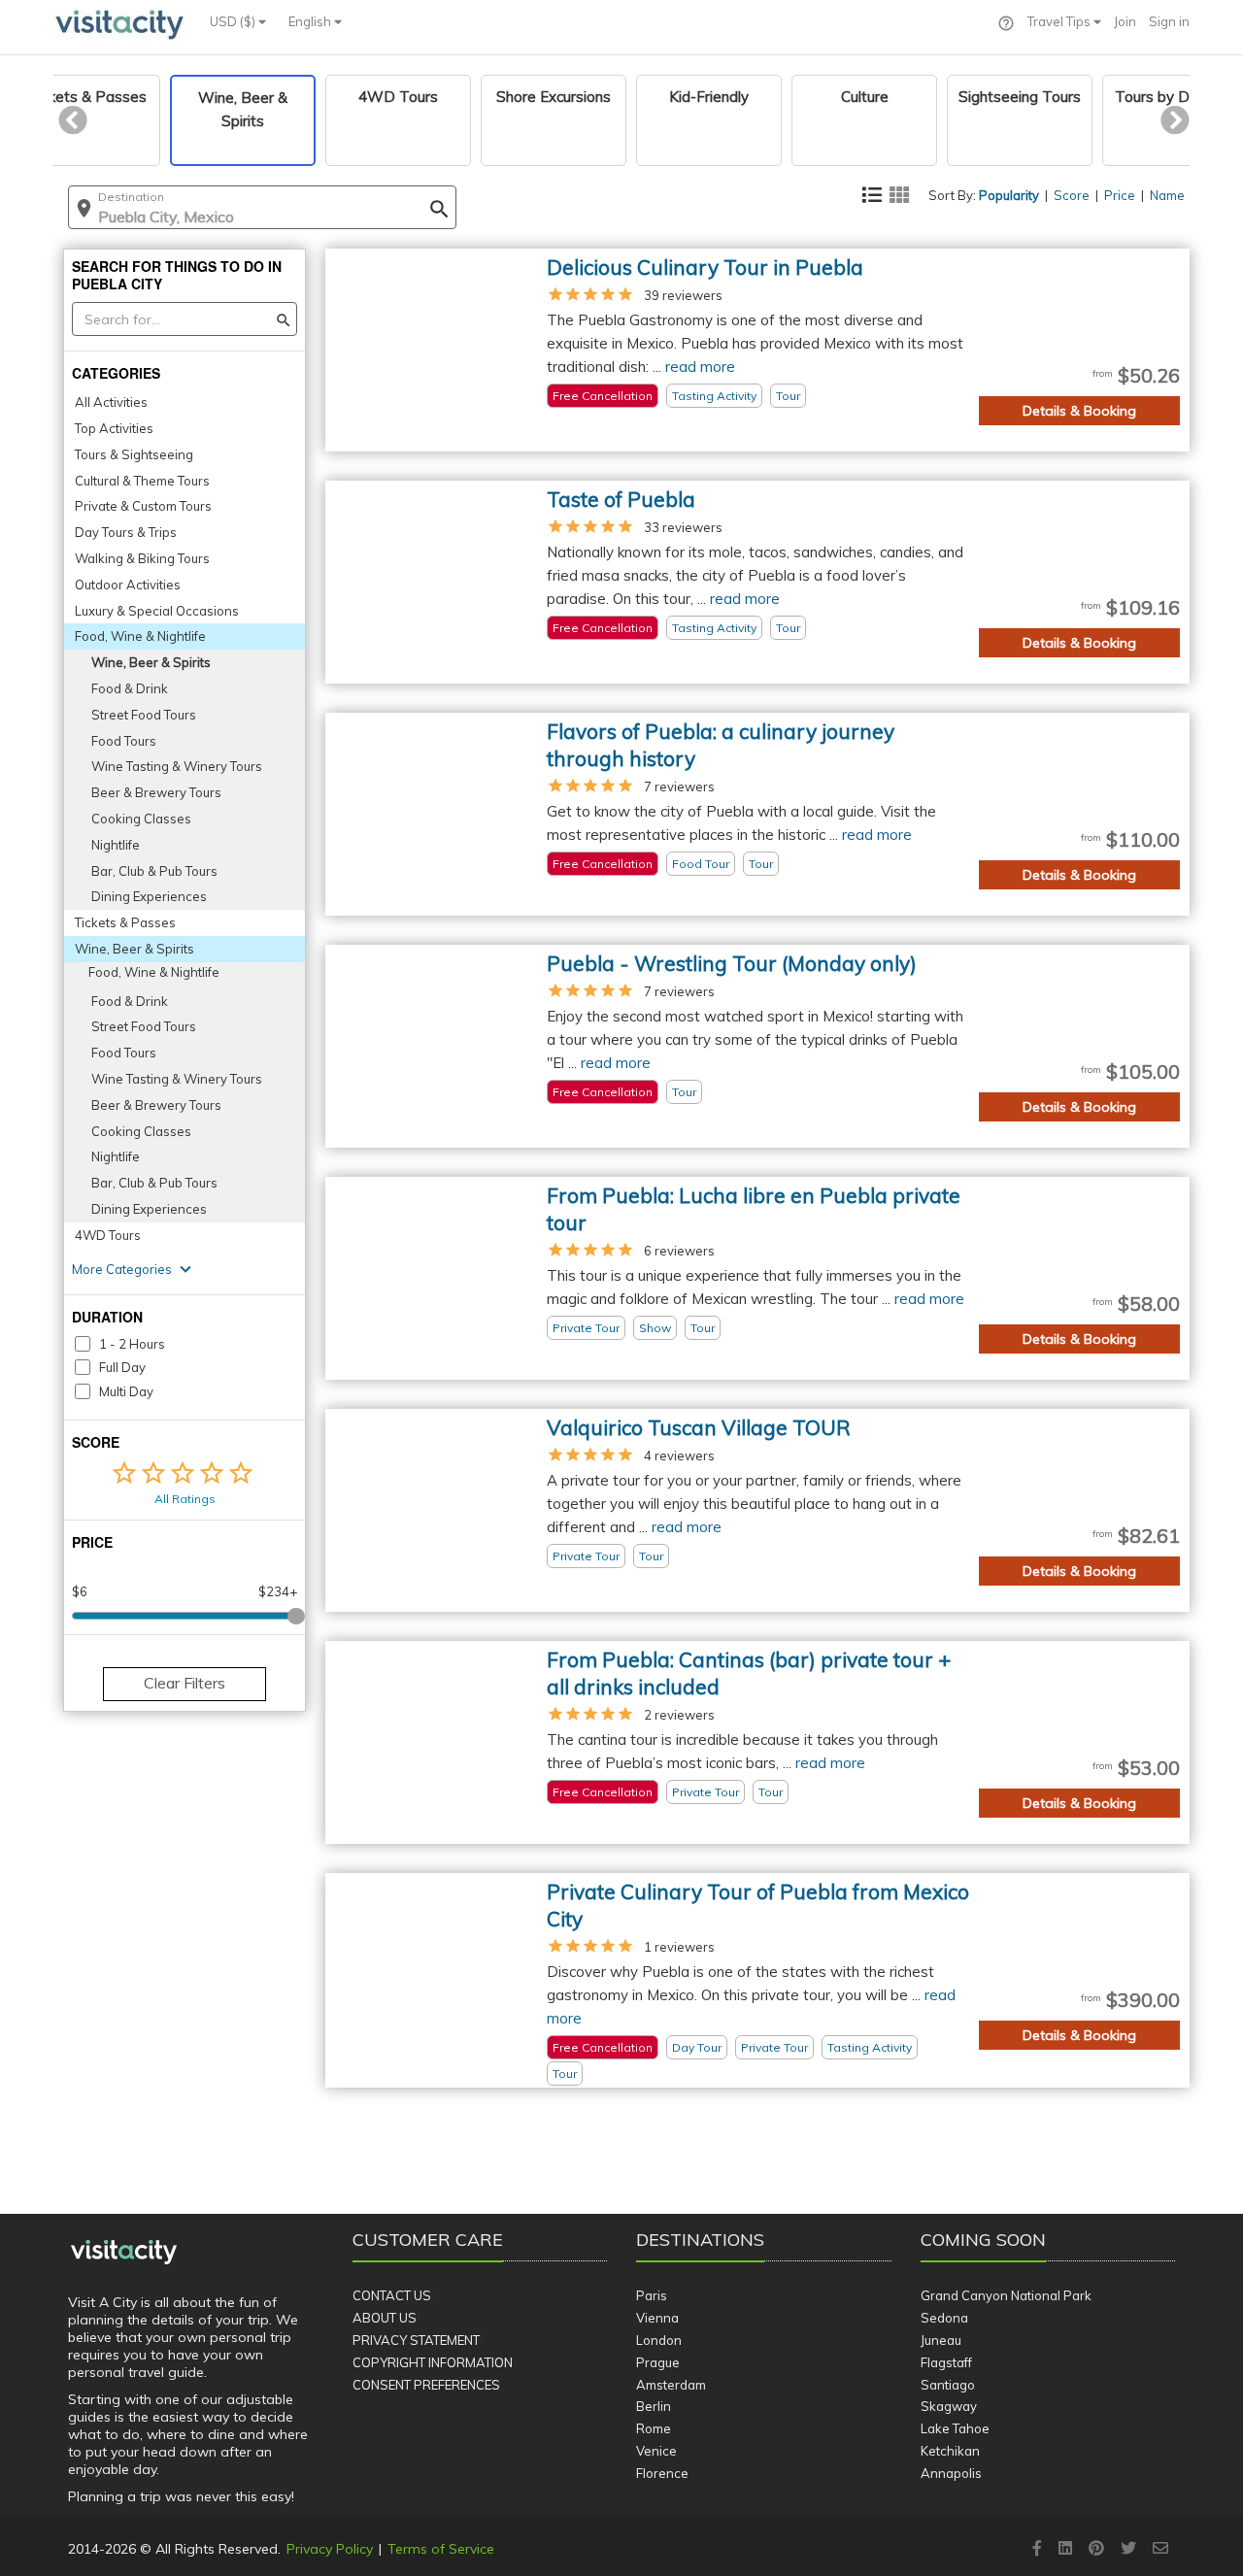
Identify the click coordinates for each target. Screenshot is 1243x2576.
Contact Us (392, 2295)
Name (1167, 195)
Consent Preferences (426, 2385)
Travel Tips (1060, 21)
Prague (658, 2362)
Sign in (1169, 21)
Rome (654, 2428)
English (311, 21)
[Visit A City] (124, 2253)
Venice (656, 2451)
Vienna (657, 2318)
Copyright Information (433, 2362)
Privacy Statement (416, 2340)
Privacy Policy (330, 2549)
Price (1120, 195)
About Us (385, 2318)
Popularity (1009, 195)
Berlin (654, 2406)
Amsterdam (671, 2385)
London (659, 2340)
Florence (662, 2473)
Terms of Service (441, 2549)
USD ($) (234, 21)
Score (1072, 195)
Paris (652, 2295)
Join (1125, 21)
